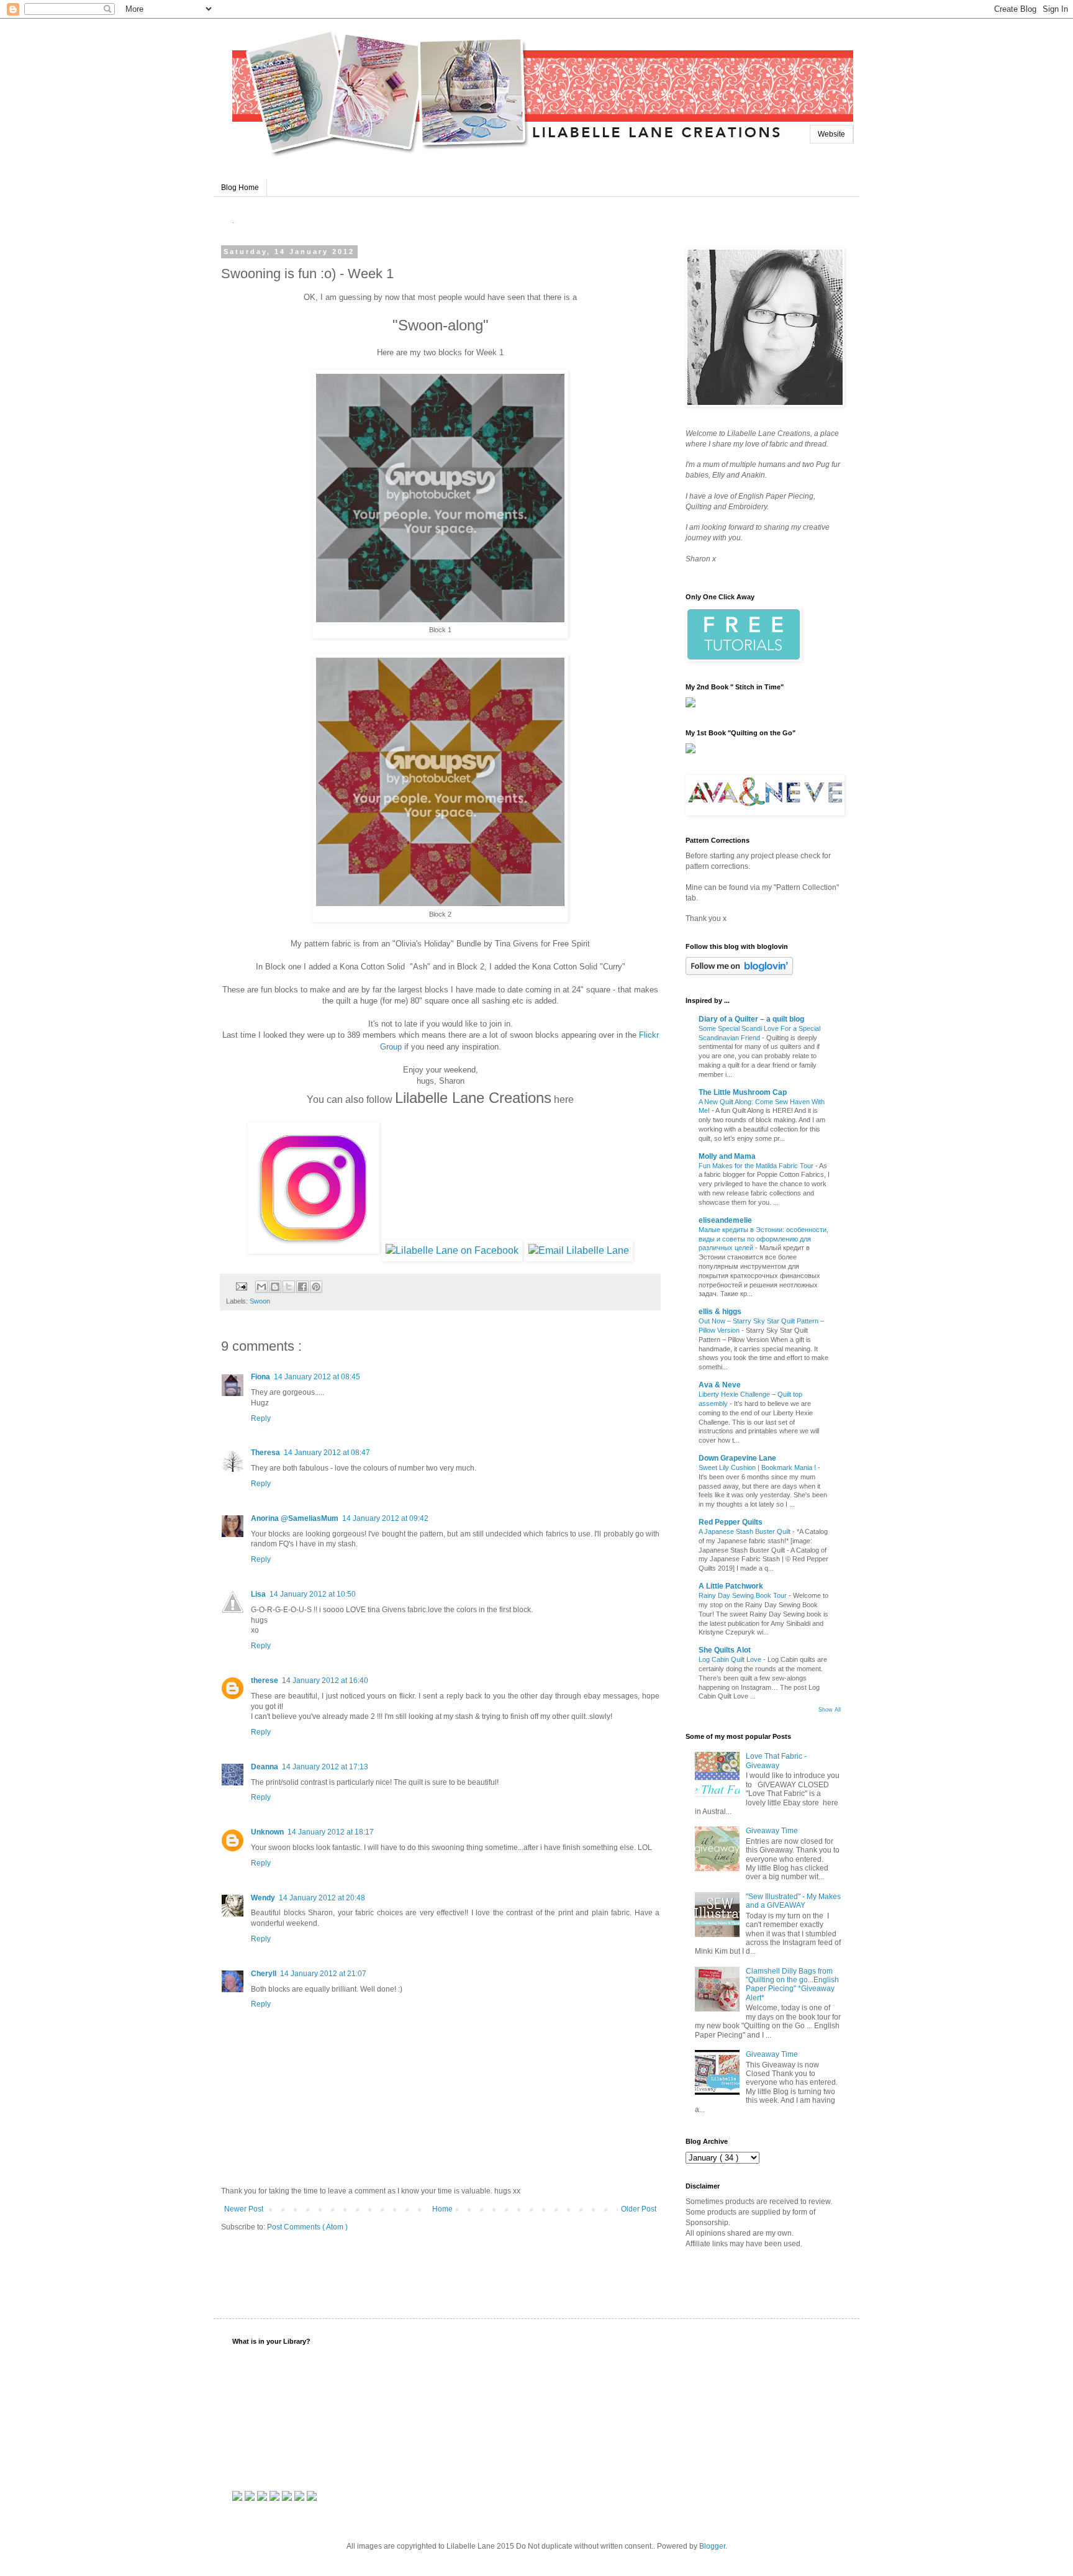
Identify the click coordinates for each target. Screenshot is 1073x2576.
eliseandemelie (725, 1220)
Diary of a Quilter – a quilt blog (751, 1019)
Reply (261, 1418)
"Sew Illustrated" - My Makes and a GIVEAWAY (793, 1901)
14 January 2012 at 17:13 (325, 1767)
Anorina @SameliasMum (295, 1518)
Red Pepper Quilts (731, 1522)
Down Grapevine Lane (737, 1458)
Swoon (260, 1301)
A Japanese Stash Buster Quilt (745, 1531)
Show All (830, 1710)
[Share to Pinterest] (316, 1287)
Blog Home (240, 188)
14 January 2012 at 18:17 (331, 1832)
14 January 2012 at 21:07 (323, 1974)
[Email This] (261, 1287)
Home (442, 2209)
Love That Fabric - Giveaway (776, 1761)
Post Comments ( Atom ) (307, 2227)
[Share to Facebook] (302, 1287)
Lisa (258, 1594)
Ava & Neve (720, 1385)
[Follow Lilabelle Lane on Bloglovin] (739, 973)
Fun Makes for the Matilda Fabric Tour (757, 1166)
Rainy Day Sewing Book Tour (744, 1595)
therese (265, 1680)
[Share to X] (289, 1287)
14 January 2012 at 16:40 (325, 1680)
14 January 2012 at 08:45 (317, 1377)
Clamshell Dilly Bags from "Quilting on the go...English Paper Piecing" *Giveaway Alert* (792, 1984)
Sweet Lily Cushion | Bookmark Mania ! (758, 1467)
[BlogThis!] (275, 1287)
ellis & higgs (720, 1312)
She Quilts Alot (725, 1650)
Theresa (265, 1453)
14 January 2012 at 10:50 (313, 1594)
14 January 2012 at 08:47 (327, 1453)
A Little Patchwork (731, 1586)
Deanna (265, 1767)
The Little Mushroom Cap (743, 1092)
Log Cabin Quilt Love (731, 1659)
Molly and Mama (727, 1156)
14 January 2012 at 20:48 (322, 1898)
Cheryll (264, 1974)
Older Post (639, 2209)
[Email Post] (241, 1286)
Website (831, 134)
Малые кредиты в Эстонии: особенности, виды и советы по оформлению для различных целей (763, 1239)
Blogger (712, 2546)
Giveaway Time (772, 1831)
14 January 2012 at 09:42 (385, 1518)
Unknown (267, 1832)
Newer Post (244, 2209)
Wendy (263, 1898)
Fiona (260, 1377)
